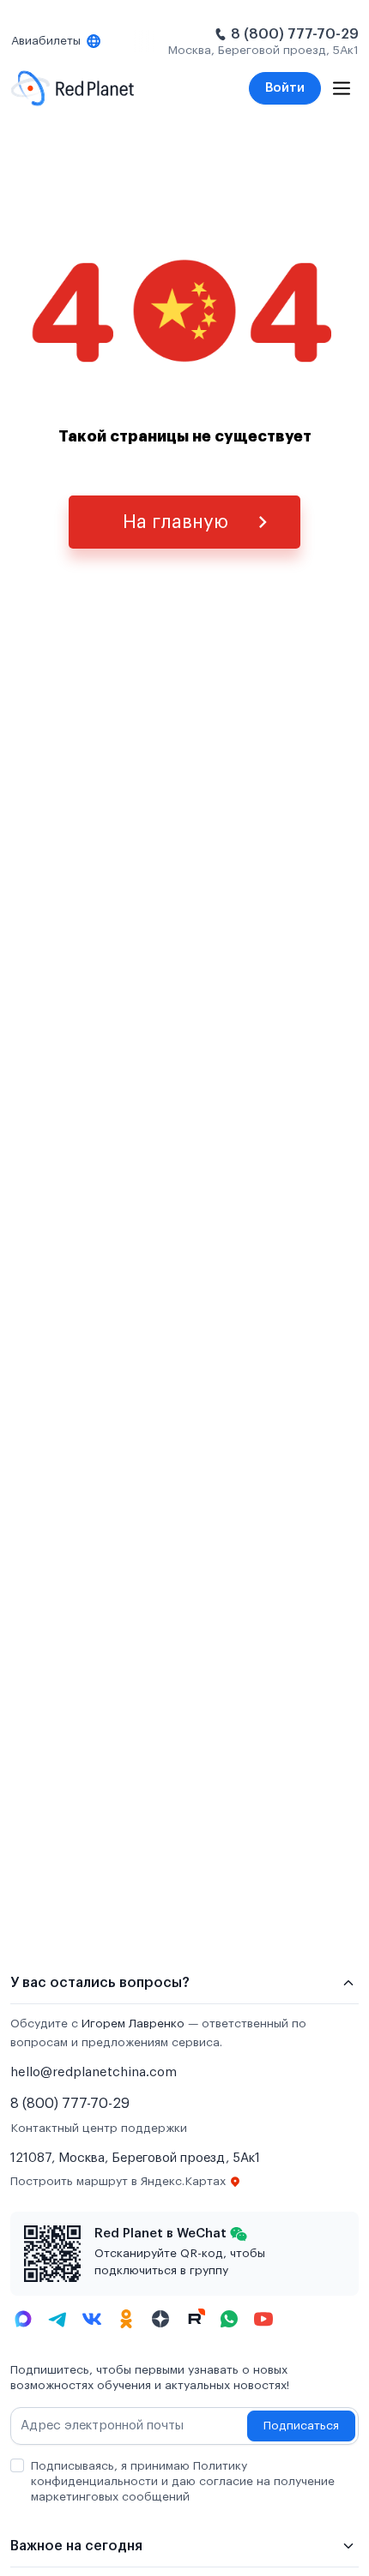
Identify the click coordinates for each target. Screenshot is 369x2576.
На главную (175, 522)
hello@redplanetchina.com (94, 2072)
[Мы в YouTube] (263, 2319)
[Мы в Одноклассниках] (126, 2319)
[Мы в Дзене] (160, 2319)
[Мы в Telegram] (57, 2319)
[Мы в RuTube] (195, 2319)
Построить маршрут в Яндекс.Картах (118, 2182)
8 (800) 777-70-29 (295, 34)
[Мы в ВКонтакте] (92, 2319)
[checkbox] (17, 2465)
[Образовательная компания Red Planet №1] (73, 88)
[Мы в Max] (23, 2319)
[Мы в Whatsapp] (229, 2319)
